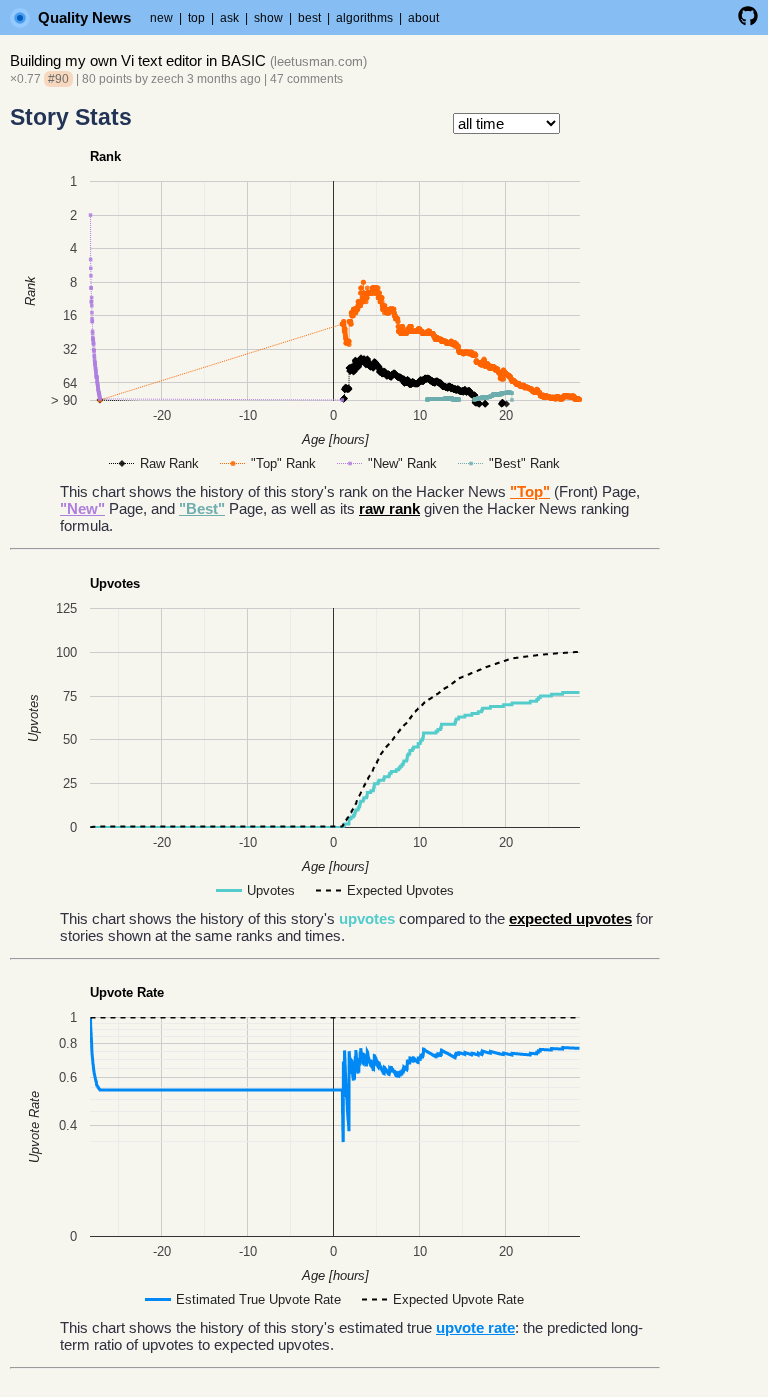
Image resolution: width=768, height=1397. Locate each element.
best (309, 18)
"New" (82, 508)
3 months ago (224, 79)
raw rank (389, 508)
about (423, 18)
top (196, 18)
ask (229, 18)
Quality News (84, 17)
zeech (167, 79)
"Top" (530, 491)
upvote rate (475, 1327)
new (161, 18)
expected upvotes (570, 918)
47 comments (306, 79)
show (268, 18)
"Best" (202, 508)
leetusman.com (318, 61)
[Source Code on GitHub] (748, 22)
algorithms (364, 18)
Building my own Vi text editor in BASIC (138, 60)
